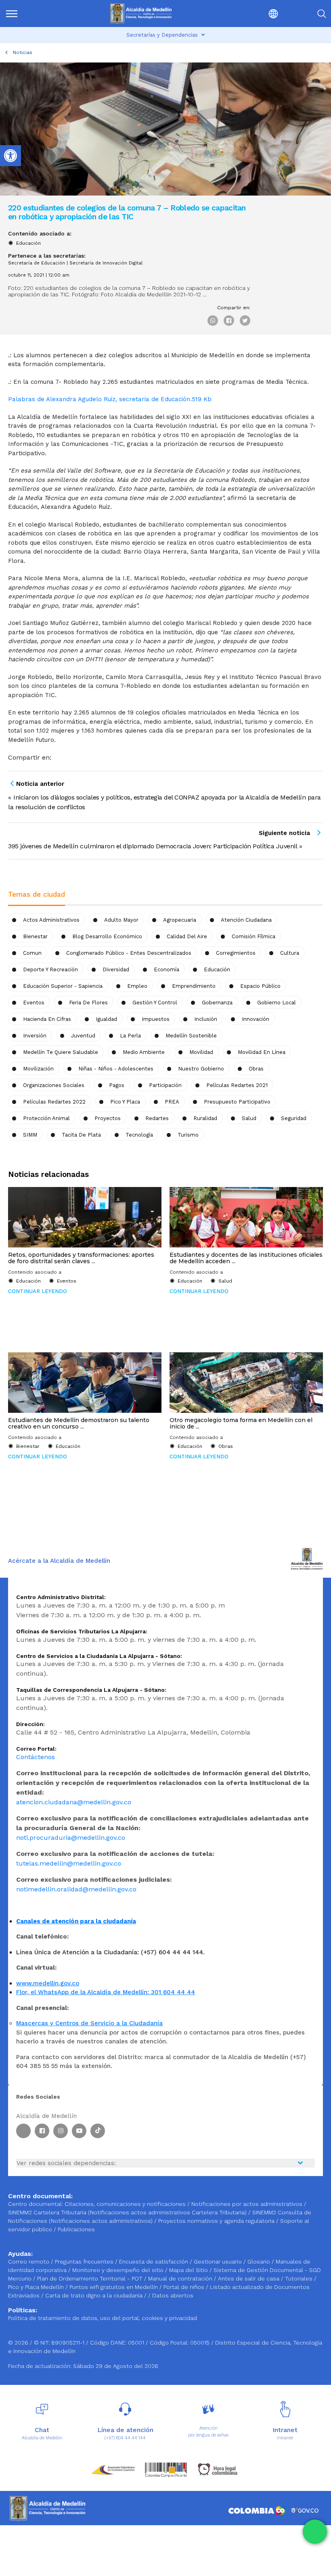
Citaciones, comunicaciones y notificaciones (125, 2204)
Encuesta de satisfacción (154, 2262)
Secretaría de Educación (37, 263)
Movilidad (201, 1052)
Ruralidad (205, 1118)
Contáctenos (36, 1757)
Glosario (260, 2262)
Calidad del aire (187, 936)
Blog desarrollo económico (107, 936)
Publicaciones (76, 2229)
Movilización (38, 1069)
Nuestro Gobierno (201, 1069)
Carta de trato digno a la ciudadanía (94, 2295)
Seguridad (294, 1118)
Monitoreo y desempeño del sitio (119, 2270)
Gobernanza (217, 1003)
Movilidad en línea (262, 1052)
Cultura (290, 953)
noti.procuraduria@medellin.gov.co (71, 1838)
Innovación (256, 1019)
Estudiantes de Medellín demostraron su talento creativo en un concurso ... (79, 1423)
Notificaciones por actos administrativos (247, 2204)
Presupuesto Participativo (237, 1102)
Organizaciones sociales (54, 1085)
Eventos (34, 1003)
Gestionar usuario (219, 2262)
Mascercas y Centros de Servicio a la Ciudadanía (89, 2023)
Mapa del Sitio (189, 2270)
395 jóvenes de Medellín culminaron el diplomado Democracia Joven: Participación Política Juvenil (153, 846)
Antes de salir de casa (249, 2278)
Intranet (285, 2438)
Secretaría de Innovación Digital (106, 263)
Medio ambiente (144, 1052)
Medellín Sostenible (191, 1036)
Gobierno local (277, 1003)
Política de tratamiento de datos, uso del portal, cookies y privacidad (103, 2318)
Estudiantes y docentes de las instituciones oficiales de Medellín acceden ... (246, 1258)
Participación (165, 1085)
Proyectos (108, 1118)
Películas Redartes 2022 (54, 1102)
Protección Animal (46, 1118)
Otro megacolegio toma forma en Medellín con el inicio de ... (241, 1423)
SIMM (30, 1135)
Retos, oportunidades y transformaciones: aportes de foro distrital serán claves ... (81, 1258)
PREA (172, 1102)
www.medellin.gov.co (48, 1983)
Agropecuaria (180, 920)
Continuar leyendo (38, 1291)
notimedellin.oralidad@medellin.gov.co (76, 1889)
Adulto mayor (121, 920)
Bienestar (35, 936)
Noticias (23, 52)
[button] (254, 14)
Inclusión (206, 1019)
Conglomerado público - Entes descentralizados (129, 953)
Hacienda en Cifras (47, 1019)
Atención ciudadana (246, 920)
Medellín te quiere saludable (61, 1052)
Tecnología (139, 1135)
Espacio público (260, 986)
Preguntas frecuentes (85, 2262)
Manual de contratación (181, 2278)
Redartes (157, 1118)
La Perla (130, 1036)
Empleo (137, 986)
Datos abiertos (173, 2295)
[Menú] (28, 14)
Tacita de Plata (81, 1135)
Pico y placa (125, 1102)
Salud (249, 1118)
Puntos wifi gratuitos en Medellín (114, 2287)
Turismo (188, 1135)
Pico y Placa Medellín (37, 2287)
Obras (256, 1069)
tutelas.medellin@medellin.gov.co (69, 1863)
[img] (12, 14)
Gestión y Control (155, 1003)
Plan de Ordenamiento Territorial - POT (91, 2278)
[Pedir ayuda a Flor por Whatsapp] (315, 2532)
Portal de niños (185, 2287)
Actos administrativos (51, 920)
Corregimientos (236, 953)
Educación (28, 243)
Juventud (83, 1036)
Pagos (117, 1085)
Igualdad (106, 1019)
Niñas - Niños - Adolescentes (116, 1069)
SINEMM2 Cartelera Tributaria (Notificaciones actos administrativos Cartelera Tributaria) (127, 2212)
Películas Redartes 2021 (237, 1085)
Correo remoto (29, 2262)
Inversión (35, 1036)
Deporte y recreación (50, 969)
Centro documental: (36, 2204)
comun (32, 953)
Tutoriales (300, 2278)
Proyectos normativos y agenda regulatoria (216, 2221)
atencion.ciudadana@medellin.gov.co (74, 1802)
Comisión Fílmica (253, 936)
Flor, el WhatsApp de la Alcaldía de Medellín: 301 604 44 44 (106, 1992)
